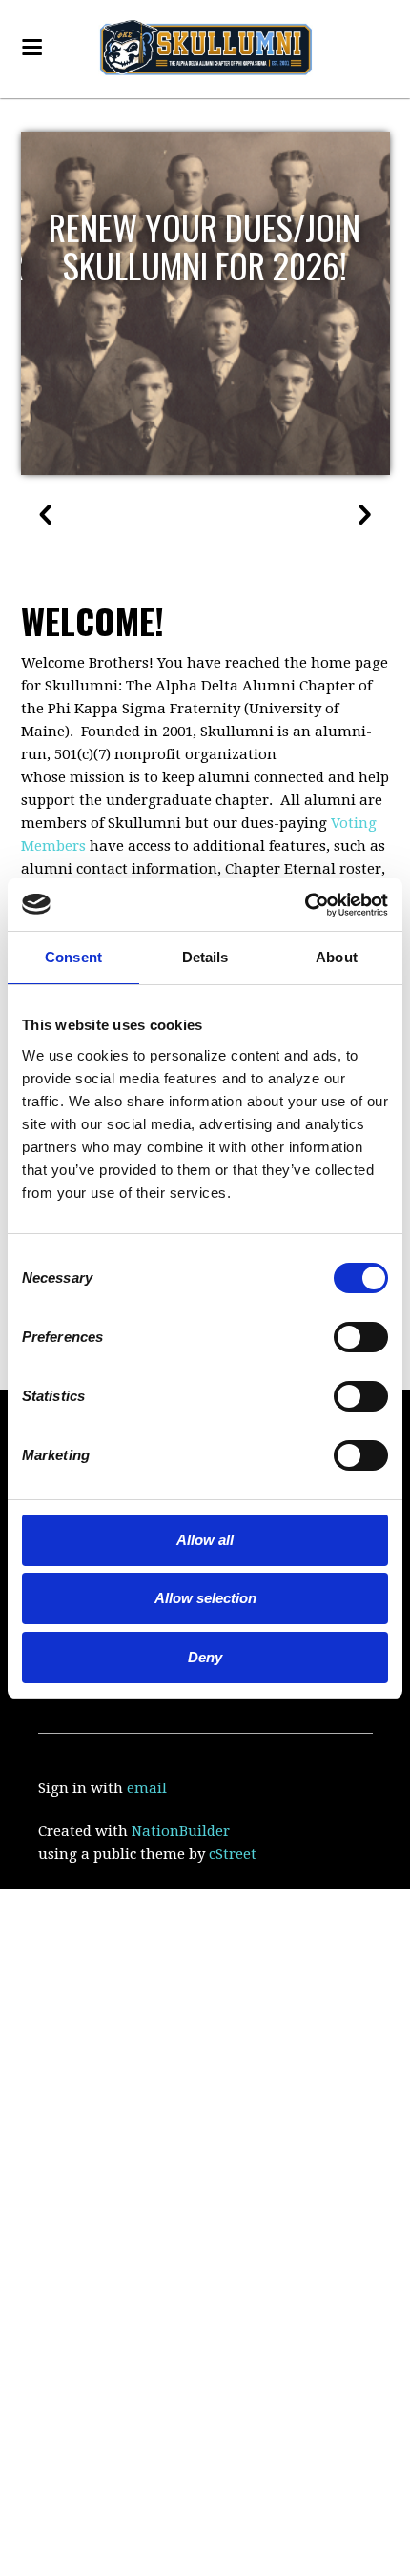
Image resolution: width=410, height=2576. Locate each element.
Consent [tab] (73, 957)
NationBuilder (181, 1831)
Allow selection (205, 1598)
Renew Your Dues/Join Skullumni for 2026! (205, 246)
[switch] (334, 1336)
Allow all (205, 1540)
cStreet (233, 1854)
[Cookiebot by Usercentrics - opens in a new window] (305, 905)
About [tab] (337, 957)
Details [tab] (205, 957)
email (147, 1788)
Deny (205, 1657)
